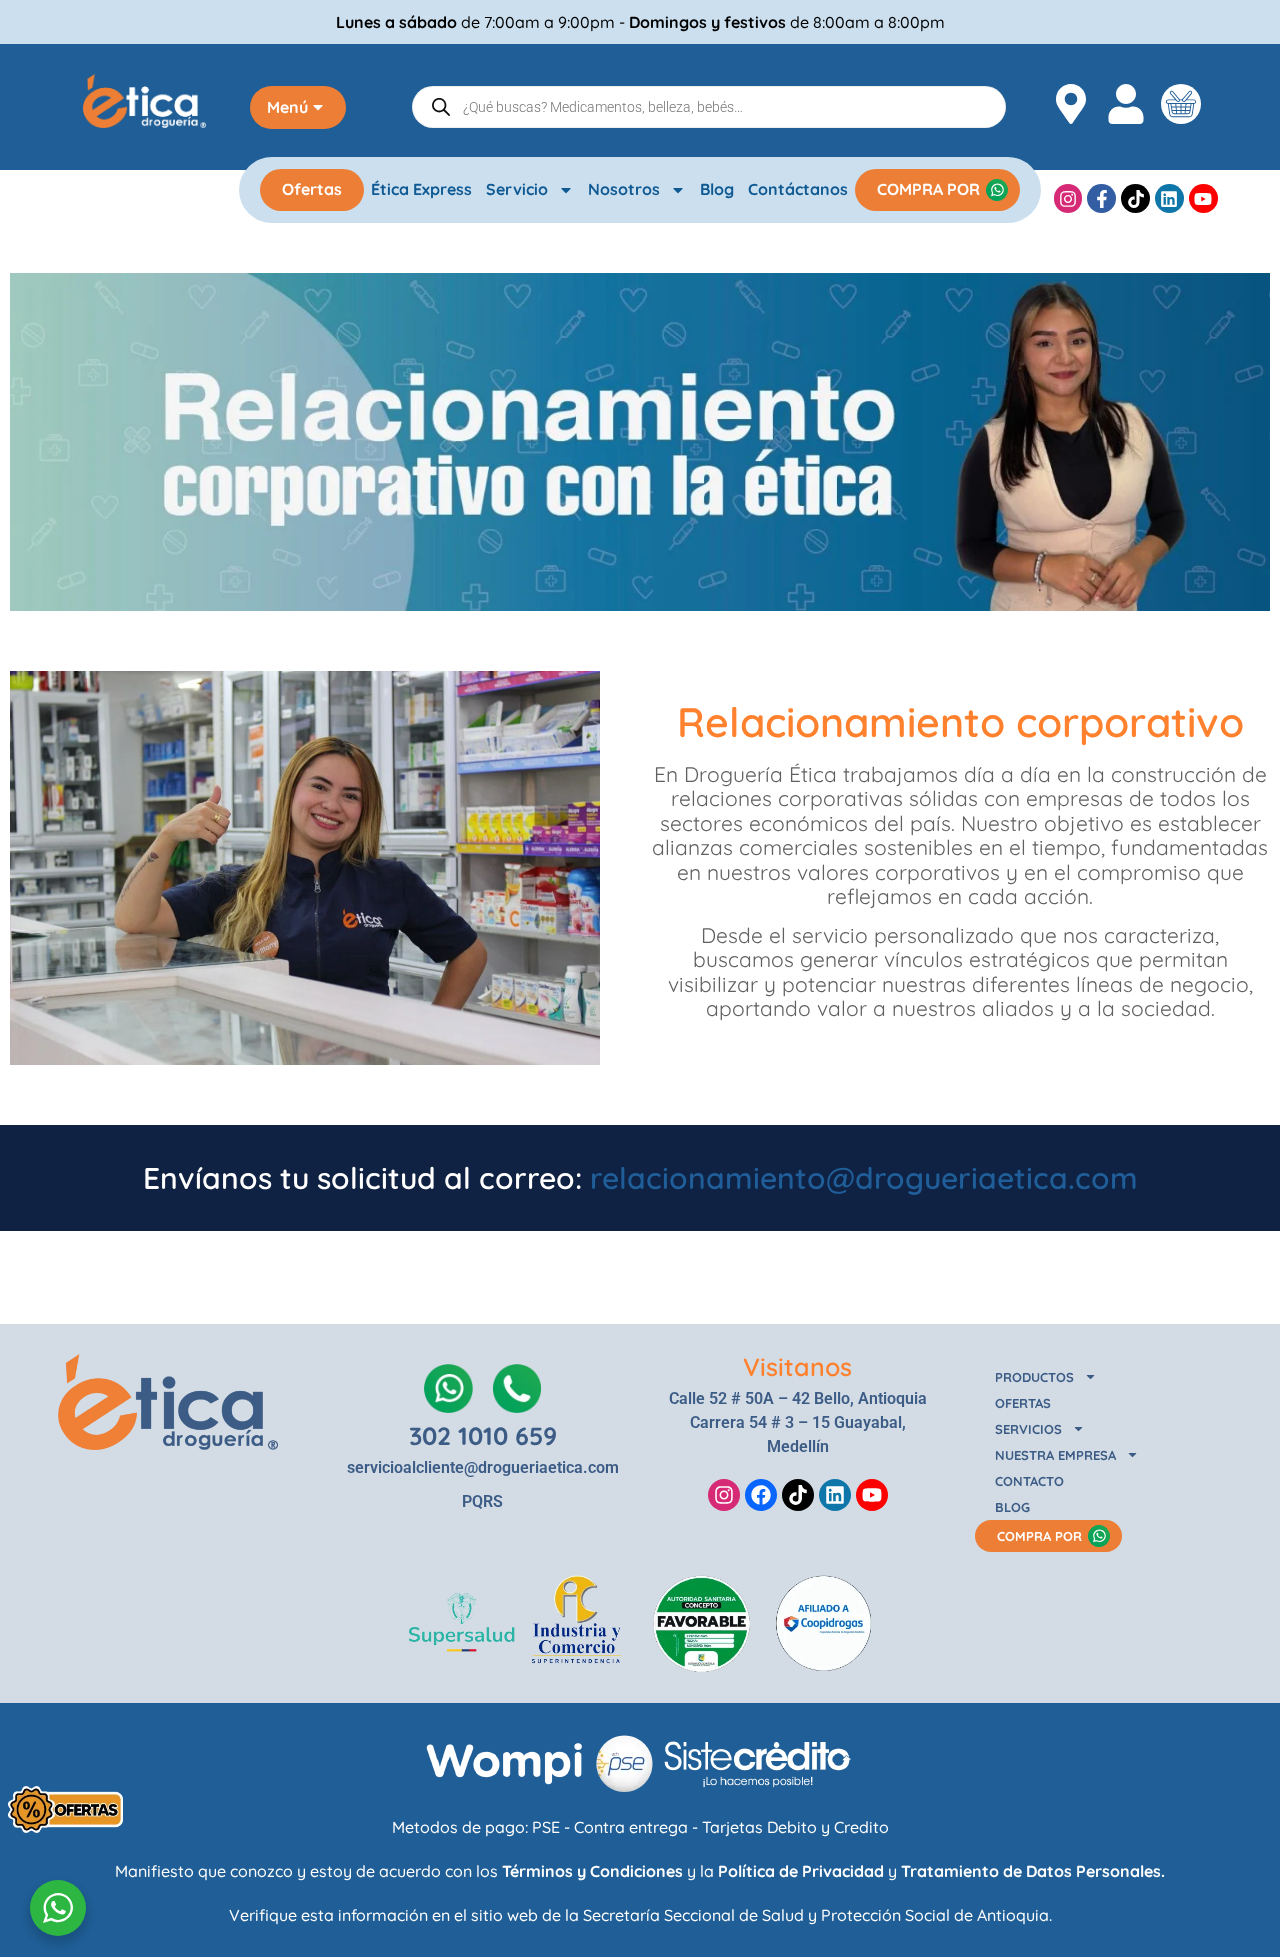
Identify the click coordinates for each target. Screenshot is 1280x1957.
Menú (287, 107)
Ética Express (421, 189)
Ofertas (312, 189)
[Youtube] (1203, 198)
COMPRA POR (928, 189)
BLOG (1012, 1507)
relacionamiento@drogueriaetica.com (864, 1178)
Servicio (517, 189)
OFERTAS (1023, 1403)
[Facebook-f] (1101, 198)
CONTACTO (1029, 1481)
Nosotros (624, 189)
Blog (717, 189)
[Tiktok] (1135, 198)
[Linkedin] (1169, 198)
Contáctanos (798, 189)
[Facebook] (761, 1495)
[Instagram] (1068, 198)
